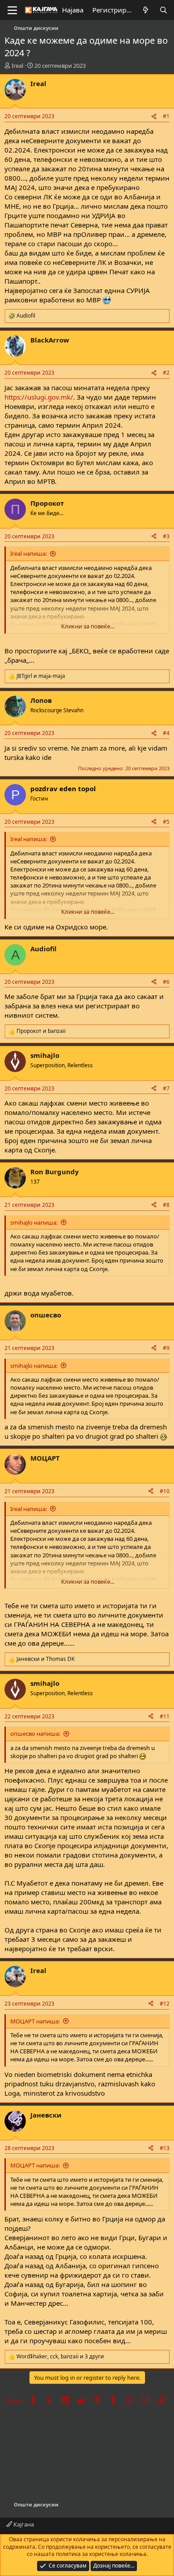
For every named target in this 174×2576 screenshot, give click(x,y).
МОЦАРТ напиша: (35, 2021)
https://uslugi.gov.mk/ (39, 397)
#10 (165, 1491)
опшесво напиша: (35, 1734)
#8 (166, 1205)
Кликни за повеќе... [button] (88, 626)
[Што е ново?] (146, 10)
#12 (165, 2004)
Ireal (17, 66)
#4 (166, 733)
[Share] (154, 117)
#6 (166, 982)
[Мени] (12, 10)
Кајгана (23, 2524)
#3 (166, 536)
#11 (165, 1716)
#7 (166, 1088)
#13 (165, 2148)
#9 (166, 1348)
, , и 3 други (60, 2357)
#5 (166, 822)
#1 (166, 116)
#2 (166, 373)
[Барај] (164, 10)
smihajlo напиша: (34, 1222)
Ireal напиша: (29, 553)
